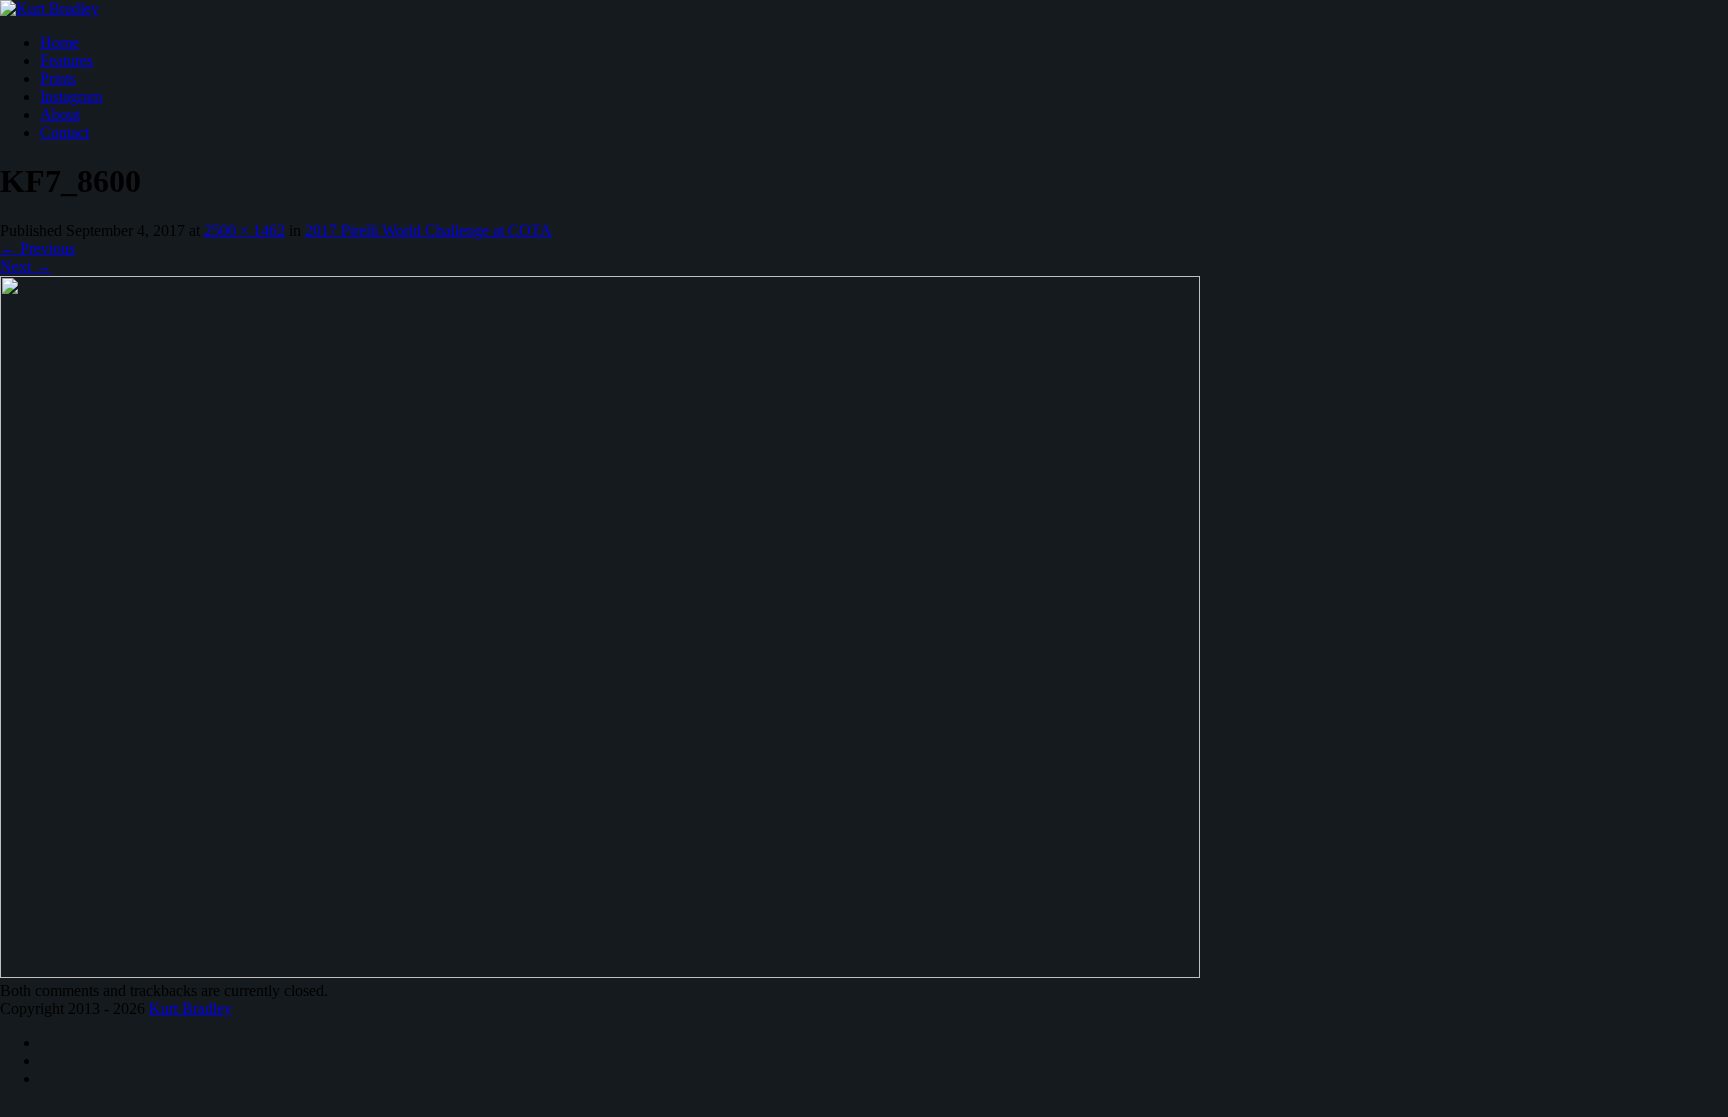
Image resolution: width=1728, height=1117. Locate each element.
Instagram (71, 96)
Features (66, 60)
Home (59, 42)
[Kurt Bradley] (49, 8)
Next (25, 266)
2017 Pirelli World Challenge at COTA (428, 230)
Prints (58, 78)
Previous (37, 248)
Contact (64, 132)
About (60, 114)
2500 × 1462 (244, 230)
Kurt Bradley (190, 1008)
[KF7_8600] (600, 972)
